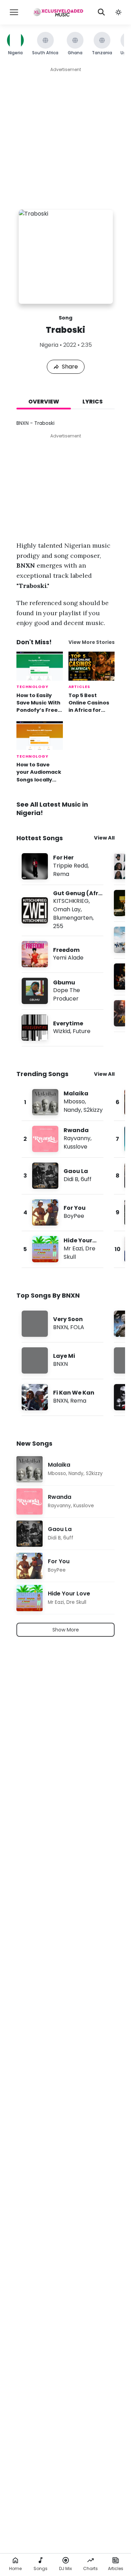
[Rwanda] (63, 1139)
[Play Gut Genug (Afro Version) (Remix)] (35, 910)
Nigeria (49, 345)
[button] (118, 12)
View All (104, 838)
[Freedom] (63, 954)
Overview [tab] (44, 402)
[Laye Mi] (63, 1360)
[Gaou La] (63, 1176)
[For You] (63, 1212)
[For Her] (63, 866)
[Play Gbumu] (35, 991)
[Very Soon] (63, 1324)
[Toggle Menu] (14, 12)
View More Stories (92, 642)
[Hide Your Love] (63, 1249)
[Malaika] (63, 1102)
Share (70, 367)
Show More (66, 1630)
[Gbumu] (63, 991)
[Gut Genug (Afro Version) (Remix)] (63, 910)
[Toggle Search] (101, 12)
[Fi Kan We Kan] (63, 1397)
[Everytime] (63, 1028)
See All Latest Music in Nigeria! (52, 809)
